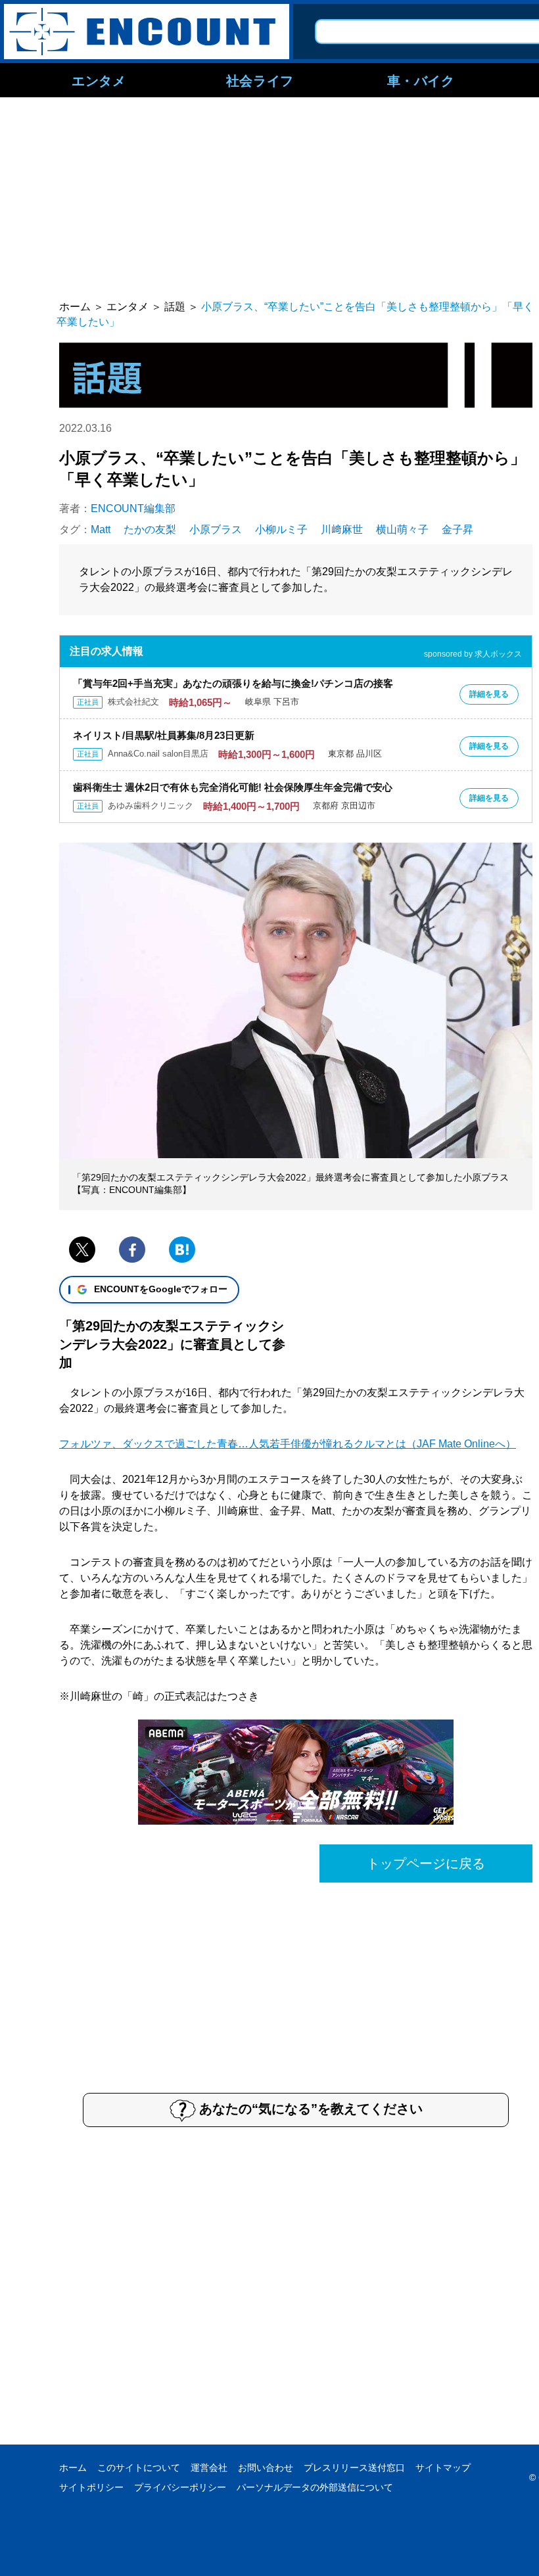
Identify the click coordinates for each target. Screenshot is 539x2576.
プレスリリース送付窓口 (354, 2468)
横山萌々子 (402, 529)
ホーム (73, 2468)
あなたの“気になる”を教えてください (311, 2109)
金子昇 (457, 529)
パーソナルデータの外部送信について (315, 2487)
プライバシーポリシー (180, 2487)
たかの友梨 (150, 529)
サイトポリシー (91, 2487)
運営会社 (209, 2468)
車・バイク (421, 80)
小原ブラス (216, 529)
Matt (101, 529)
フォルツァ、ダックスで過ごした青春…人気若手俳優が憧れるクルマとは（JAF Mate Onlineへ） (288, 1444)
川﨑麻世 (342, 529)
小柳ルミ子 (281, 529)
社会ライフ (260, 80)
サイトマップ (443, 2468)
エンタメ (99, 80)
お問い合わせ (266, 2468)
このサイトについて (139, 2468)
